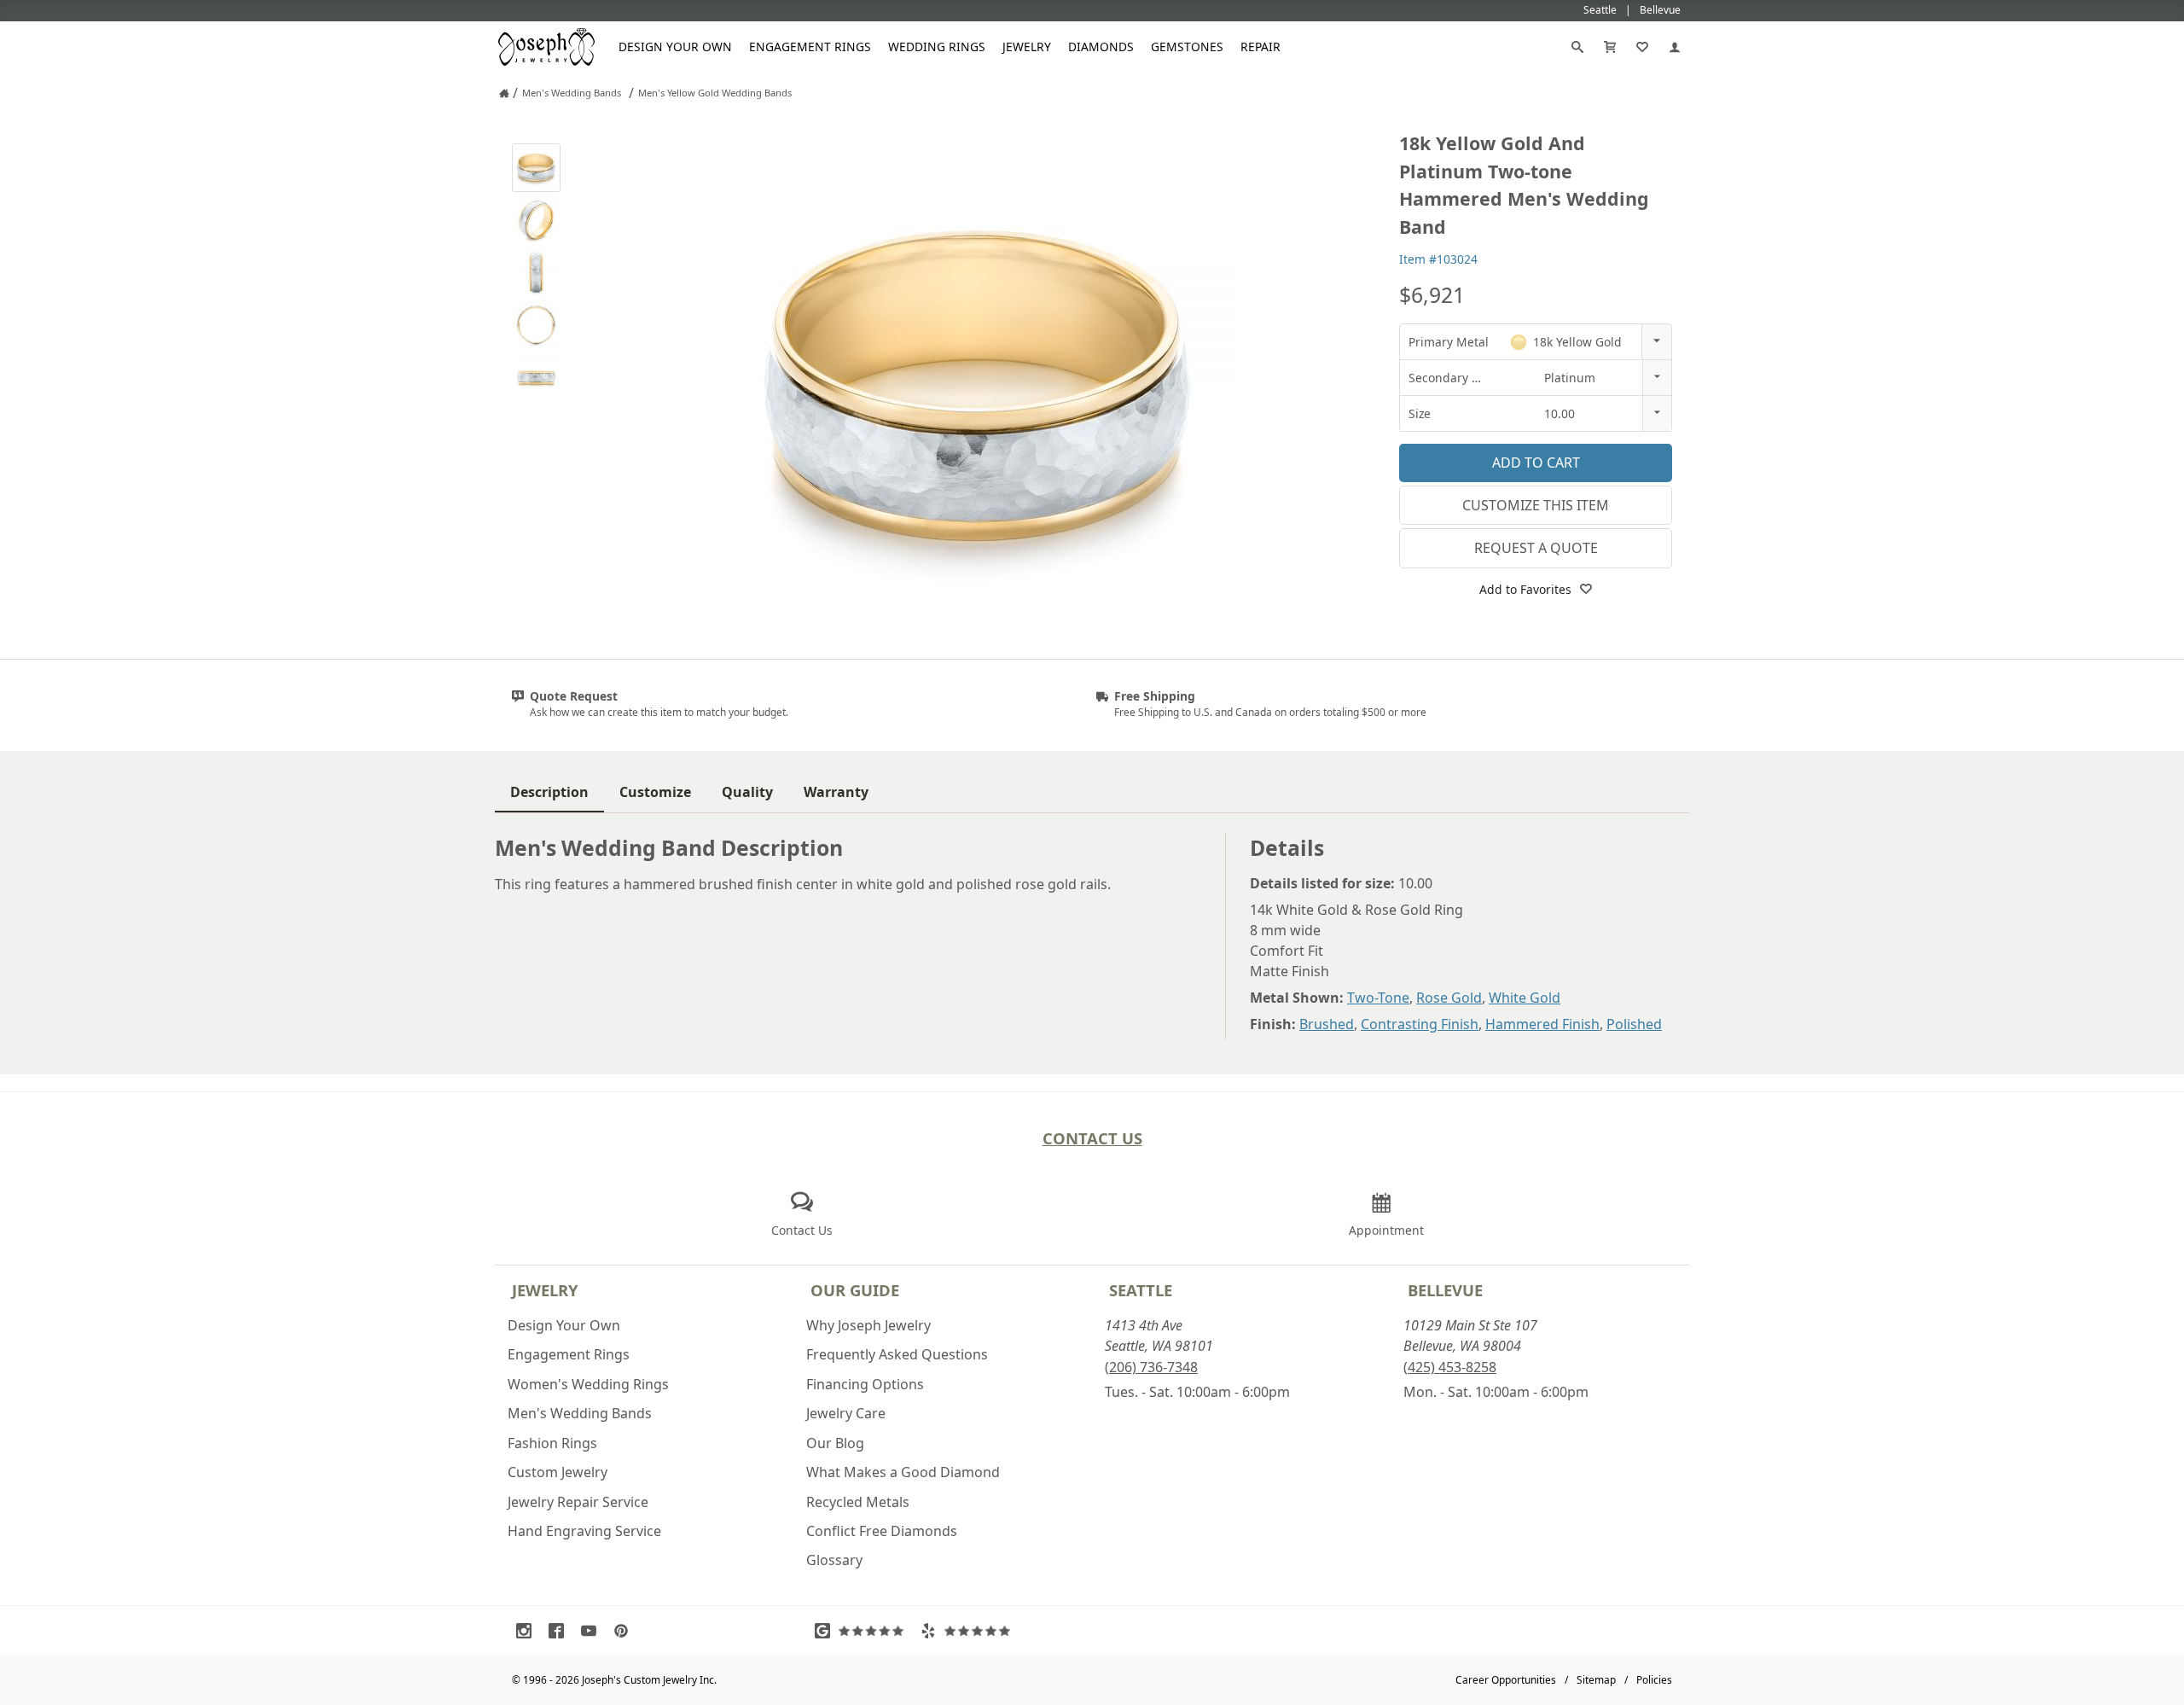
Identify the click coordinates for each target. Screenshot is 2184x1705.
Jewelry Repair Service (578, 1502)
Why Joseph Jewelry (868, 1325)
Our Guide (855, 1290)
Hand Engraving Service (584, 1531)
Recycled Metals (858, 1502)
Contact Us (1092, 1138)
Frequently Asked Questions (897, 1354)
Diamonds (1101, 47)
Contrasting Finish (1420, 1024)
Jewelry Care (846, 1413)
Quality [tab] (747, 792)
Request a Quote (1536, 548)
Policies (1654, 1680)
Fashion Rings (552, 1443)
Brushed (1327, 1024)
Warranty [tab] (836, 792)
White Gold (1525, 998)
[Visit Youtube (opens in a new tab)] (593, 1631)
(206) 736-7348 (1151, 1367)
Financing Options (865, 1384)
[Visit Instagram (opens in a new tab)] (528, 1631)
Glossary (834, 1560)
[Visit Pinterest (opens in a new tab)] (625, 1631)
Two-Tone (1378, 998)
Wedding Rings (937, 47)
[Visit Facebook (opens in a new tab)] (561, 1631)
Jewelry (1027, 47)
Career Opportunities (1506, 1680)
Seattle (1141, 1290)
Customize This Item (1536, 505)
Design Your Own (675, 47)
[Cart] (1610, 47)
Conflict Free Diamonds (882, 1531)
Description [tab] (549, 792)
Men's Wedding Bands (580, 1413)
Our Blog (835, 1443)
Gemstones (1187, 47)
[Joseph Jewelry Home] (504, 93)
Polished (1634, 1024)
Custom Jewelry (558, 1472)
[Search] (1577, 47)
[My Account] (1675, 47)
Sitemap (1596, 1680)
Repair (1260, 47)
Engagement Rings (810, 47)
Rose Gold (1449, 998)
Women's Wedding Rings (588, 1384)
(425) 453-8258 (1450, 1367)
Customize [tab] (655, 792)
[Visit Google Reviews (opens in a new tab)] (863, 1631)
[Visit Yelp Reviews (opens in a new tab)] (969, 1631)
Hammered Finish (1542, 1024)
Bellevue (1445, 1290)
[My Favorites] (1642, 47)
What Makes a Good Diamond (903, 1472)
